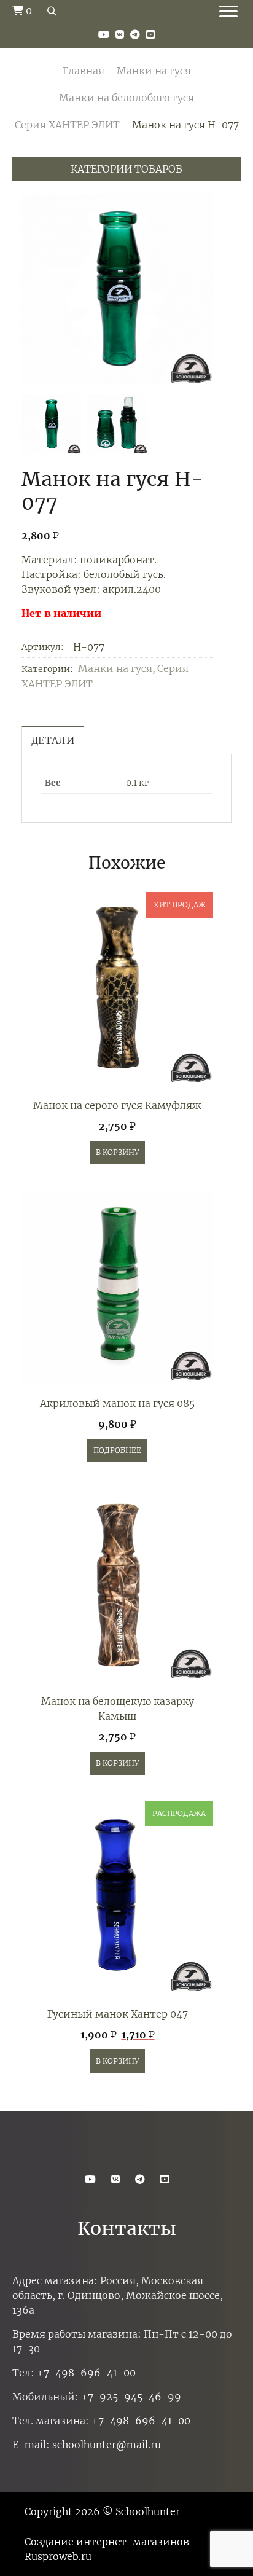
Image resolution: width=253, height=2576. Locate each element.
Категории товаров (126, 169)
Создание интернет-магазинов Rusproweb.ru (107, 2549)
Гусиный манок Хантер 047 (118, 2014)
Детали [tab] (53, 740)
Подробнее (117, 1450)
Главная (84, 71)
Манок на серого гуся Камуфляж (117, 1105)
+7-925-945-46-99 (131, 2397)
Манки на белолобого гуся (126, 98)
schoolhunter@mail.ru (107, 2445)
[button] (199, 289)
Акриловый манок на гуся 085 (117, 1403)
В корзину (117, 1152)
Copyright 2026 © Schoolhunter (102, 2511)
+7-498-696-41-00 (86, 2373)
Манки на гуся (154, 71)
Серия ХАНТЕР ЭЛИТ (67, 125)
